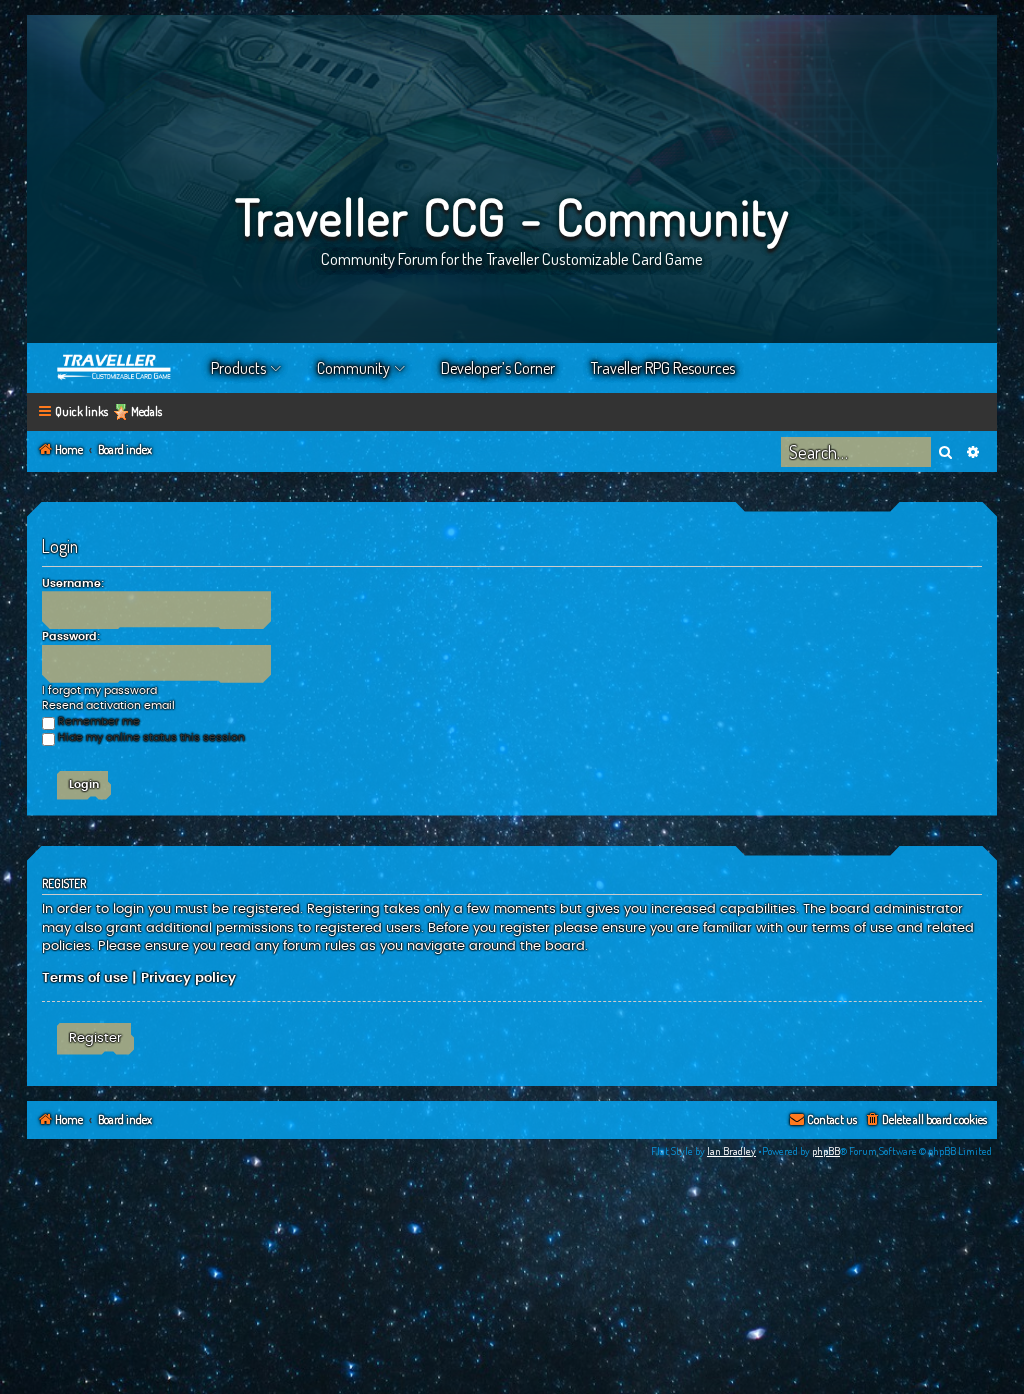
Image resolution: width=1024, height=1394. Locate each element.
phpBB (826, 1151)
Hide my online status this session (151, 737)
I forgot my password (99, 690)
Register (95, 1038)
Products (238, 368)
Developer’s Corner (498, 368)
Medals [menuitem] (146, 411)
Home (115, 368)
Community (353, 368)
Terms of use (85, 978)
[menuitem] (925, 1120)
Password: (71, 636)
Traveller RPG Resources (663, 368)
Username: (73, 583)
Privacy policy (188, 978)
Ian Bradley (731, 1151)
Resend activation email (108, 705)
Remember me (99, 721)
